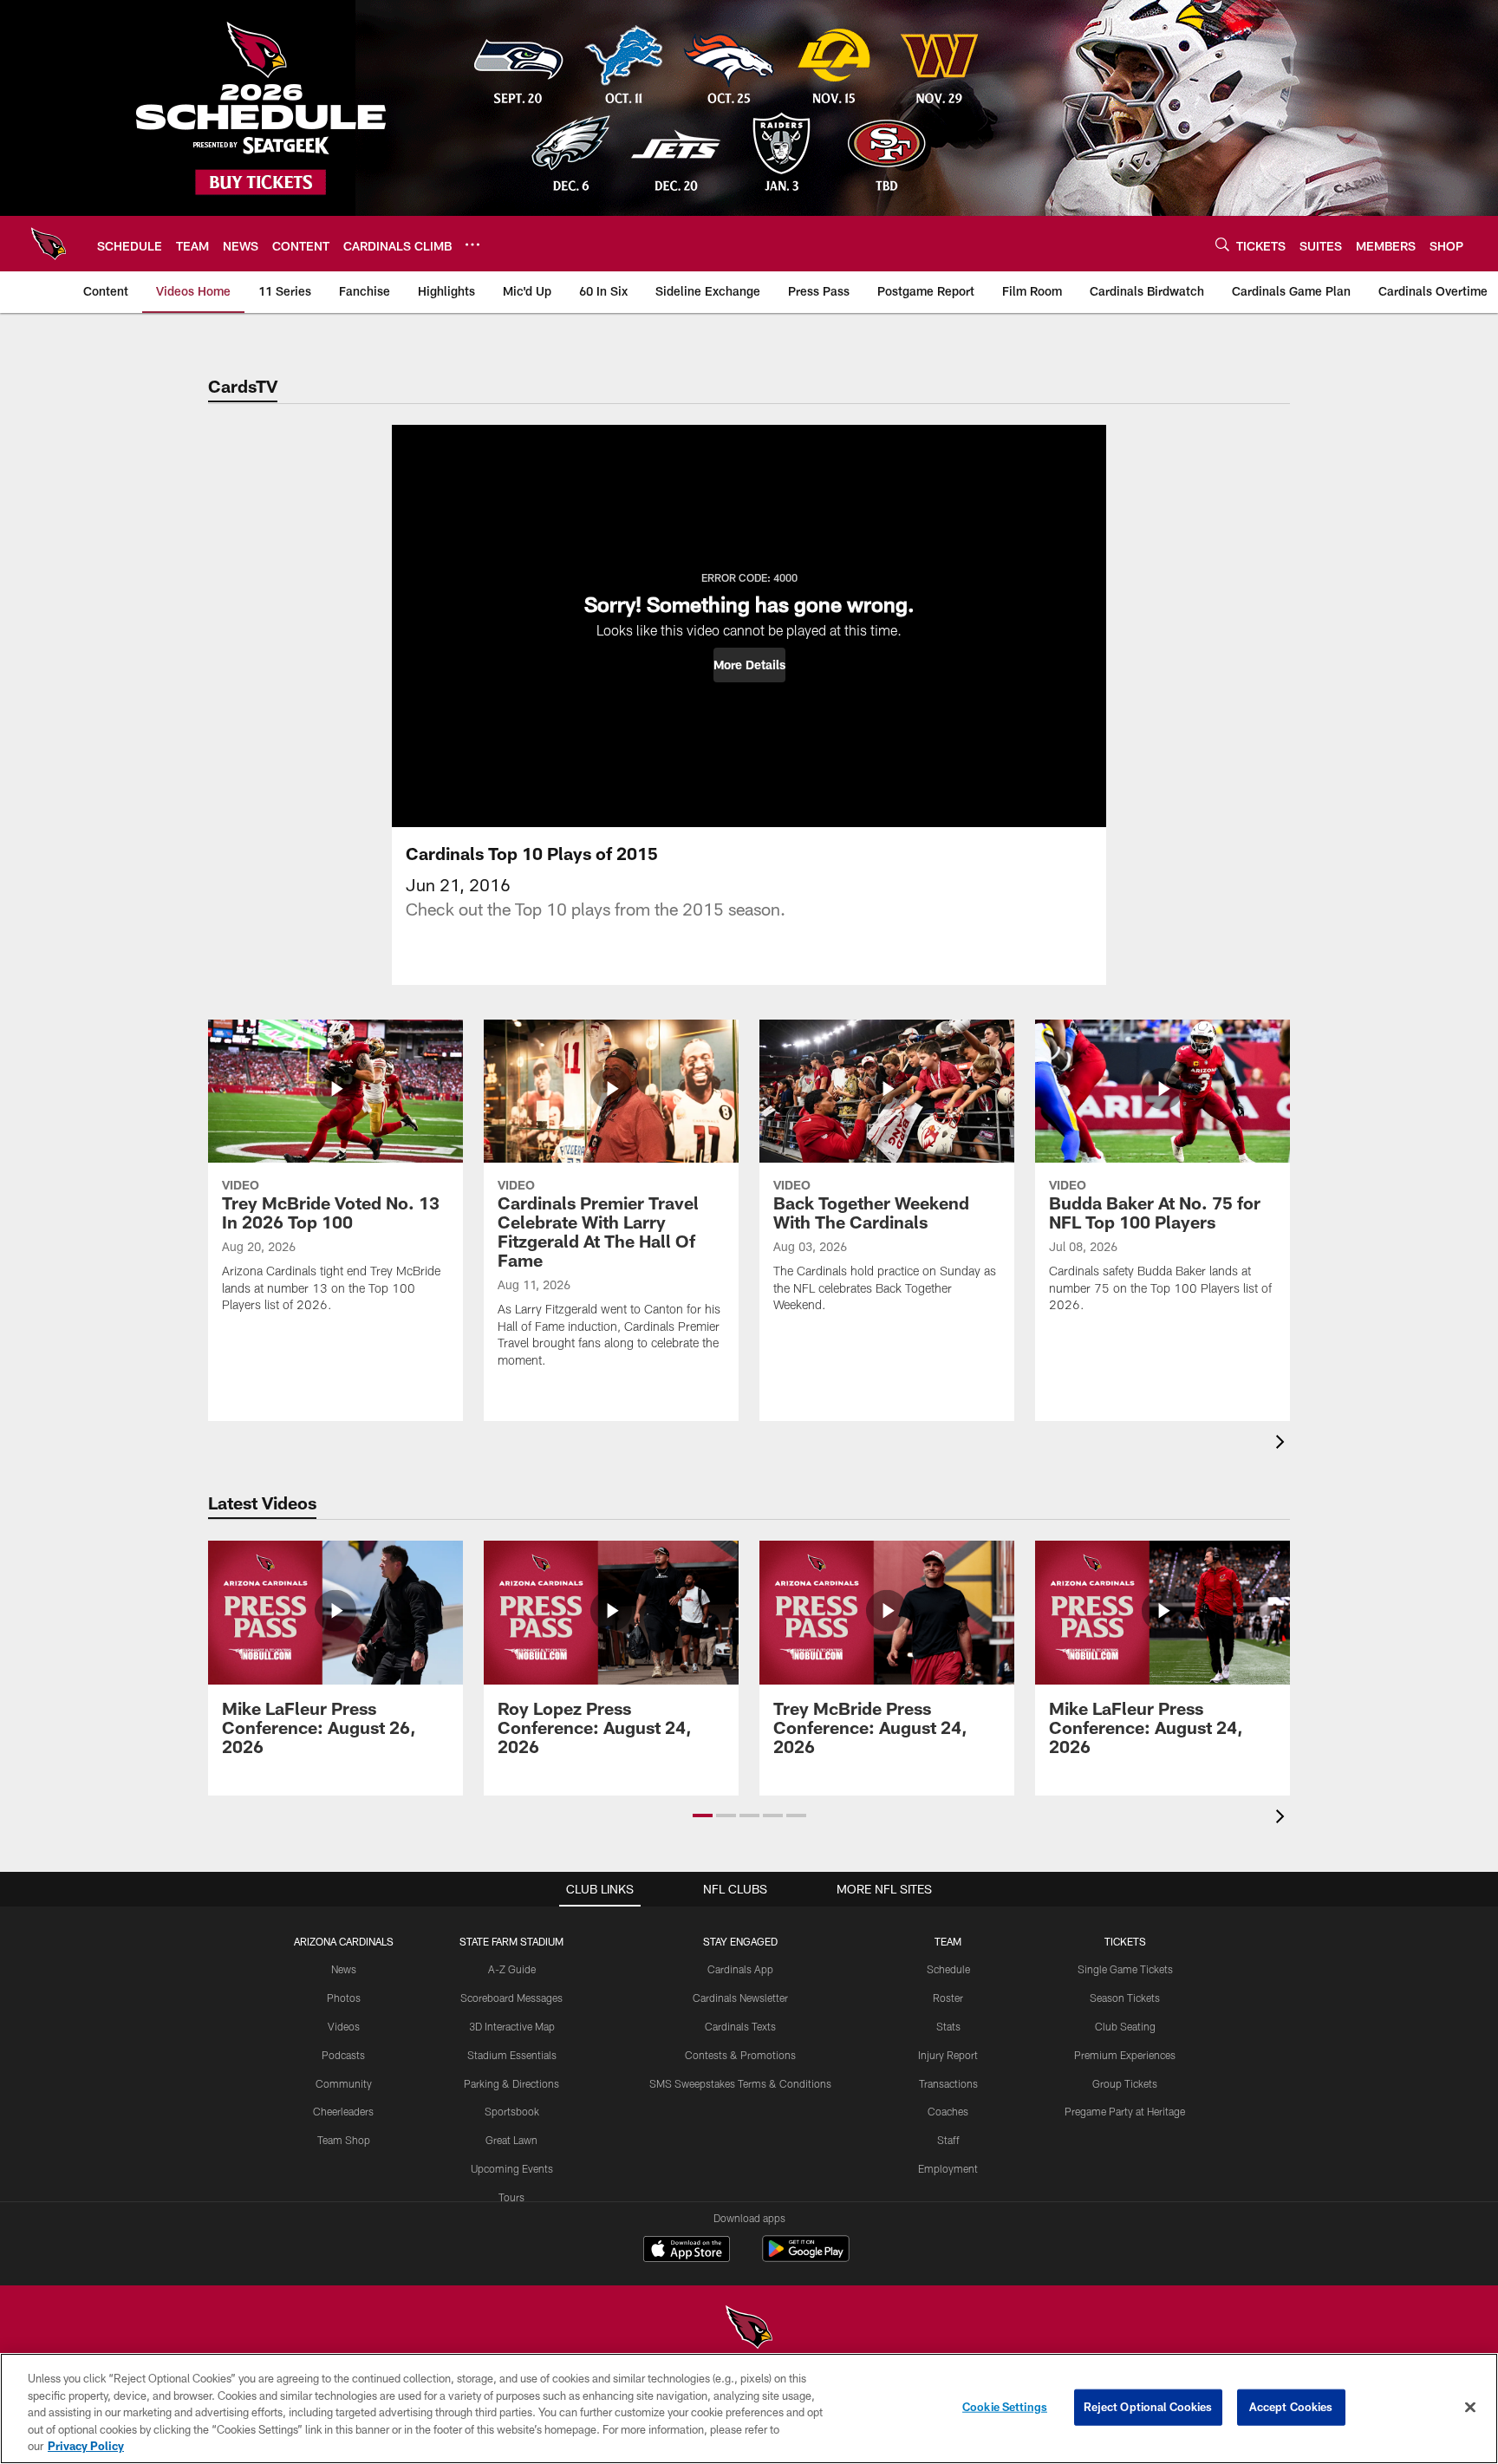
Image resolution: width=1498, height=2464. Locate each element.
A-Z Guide (512, 1969)
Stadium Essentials (512, 2055)
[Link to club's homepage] (49, 244)
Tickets (1125, 1941)
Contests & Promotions (740, 2055)
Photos (344, 1998)
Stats (948, 2026)
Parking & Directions (511, 2083)
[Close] (1470, 2408)
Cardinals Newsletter (740, 1998)
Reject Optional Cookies (1148, 2407)
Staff (948, 2140)
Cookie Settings (1005, 2407)
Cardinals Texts (740, 2026)
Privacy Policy (86, 2446)
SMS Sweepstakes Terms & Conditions (740, 2083)
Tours (511, 2197)
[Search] (1222, 244)
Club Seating (1125, 2026)
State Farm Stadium (511, 1941)
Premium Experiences (1125, 2055)
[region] (749, 2409)
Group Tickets (1125, 2083)
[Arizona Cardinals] (749, 2329)
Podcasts (343, 2055)
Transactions (948, 2083)
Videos (344, 2026)
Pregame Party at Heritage (1125, 2111)
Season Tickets (1125, 1998)
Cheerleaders (343, 2111)
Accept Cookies (1291, 2407)
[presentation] (1283, 1444)
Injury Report (948, 2055)
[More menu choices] (472, 244)
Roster (948, 1998)
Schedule (948, 1969)
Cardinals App (740, 1969)
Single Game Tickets (1125, 1969)
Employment (948, 2168)
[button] (749, 665)
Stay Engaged (740, 1941)
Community (344, 2083)
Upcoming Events (512, 2168)
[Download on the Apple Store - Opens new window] (687, 2251)
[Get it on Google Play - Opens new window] (806, 2257)
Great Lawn (511, 2140)
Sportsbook (512, 2111)
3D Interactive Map (512, 2026)
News (344, 1969)
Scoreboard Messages (511, 1998)
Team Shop (344, 2140)
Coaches (948, 2111)
